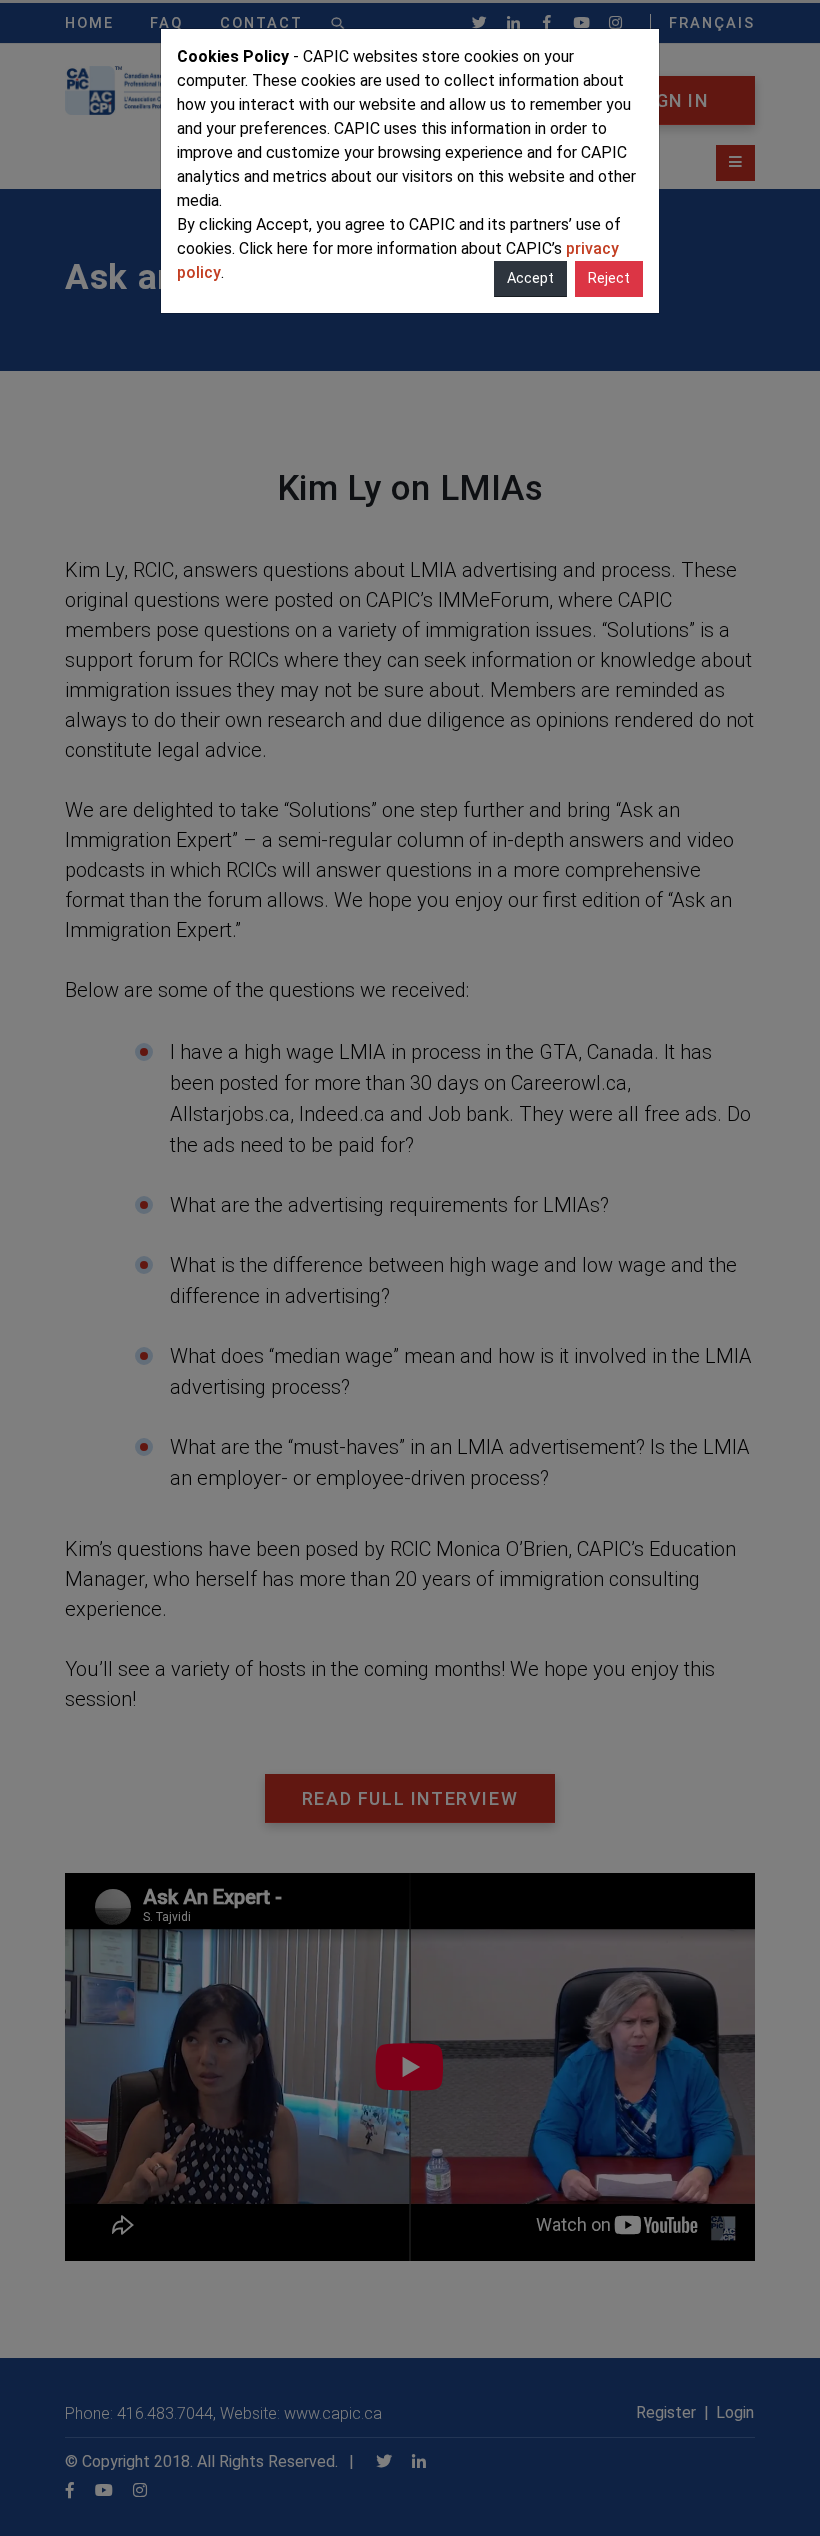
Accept (530, 278)
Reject (609, 278)
